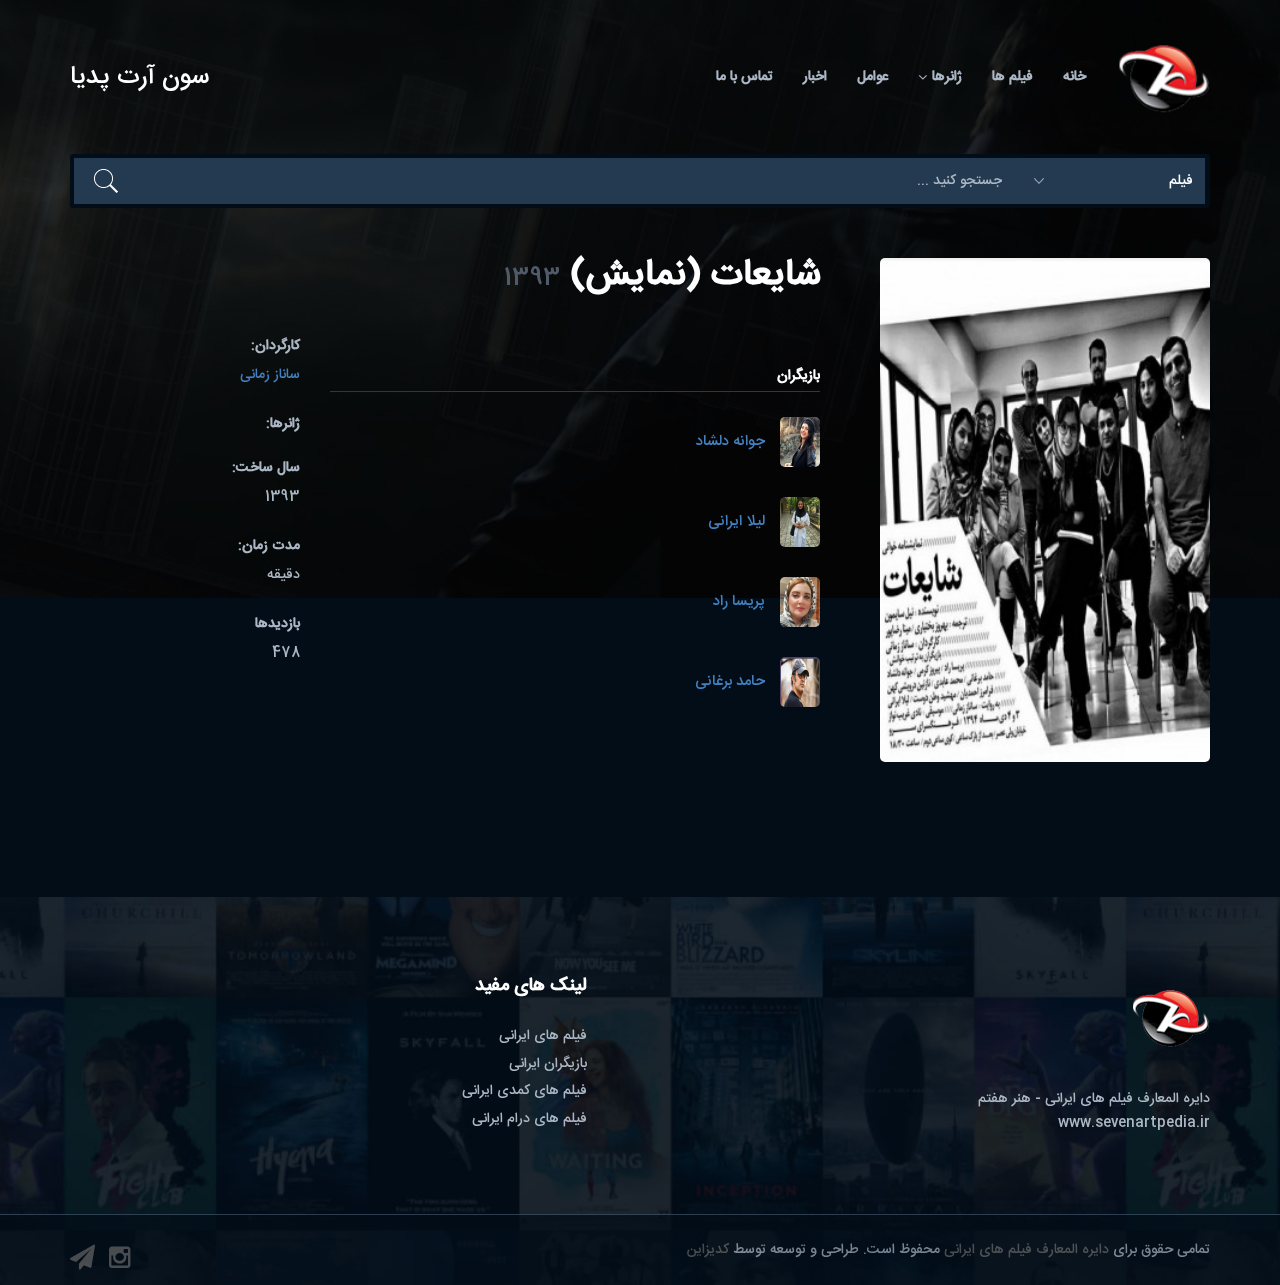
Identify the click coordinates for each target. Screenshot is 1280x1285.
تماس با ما (744, 77)
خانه (1074, 77)
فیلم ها (1012, 77)
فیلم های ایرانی (543, 1036)
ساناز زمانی (270, 375)
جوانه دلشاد (730, 442)
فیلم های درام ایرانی (529, 1119)
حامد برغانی (730, 682)
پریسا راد (739, 602)
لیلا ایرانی (736, 522)
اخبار (815, 77)
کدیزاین (708, 1250)
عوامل (872, 77)
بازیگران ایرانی (548, 1064)
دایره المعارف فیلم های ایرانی (1026, 1250)
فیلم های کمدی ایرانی (524, 1091)
